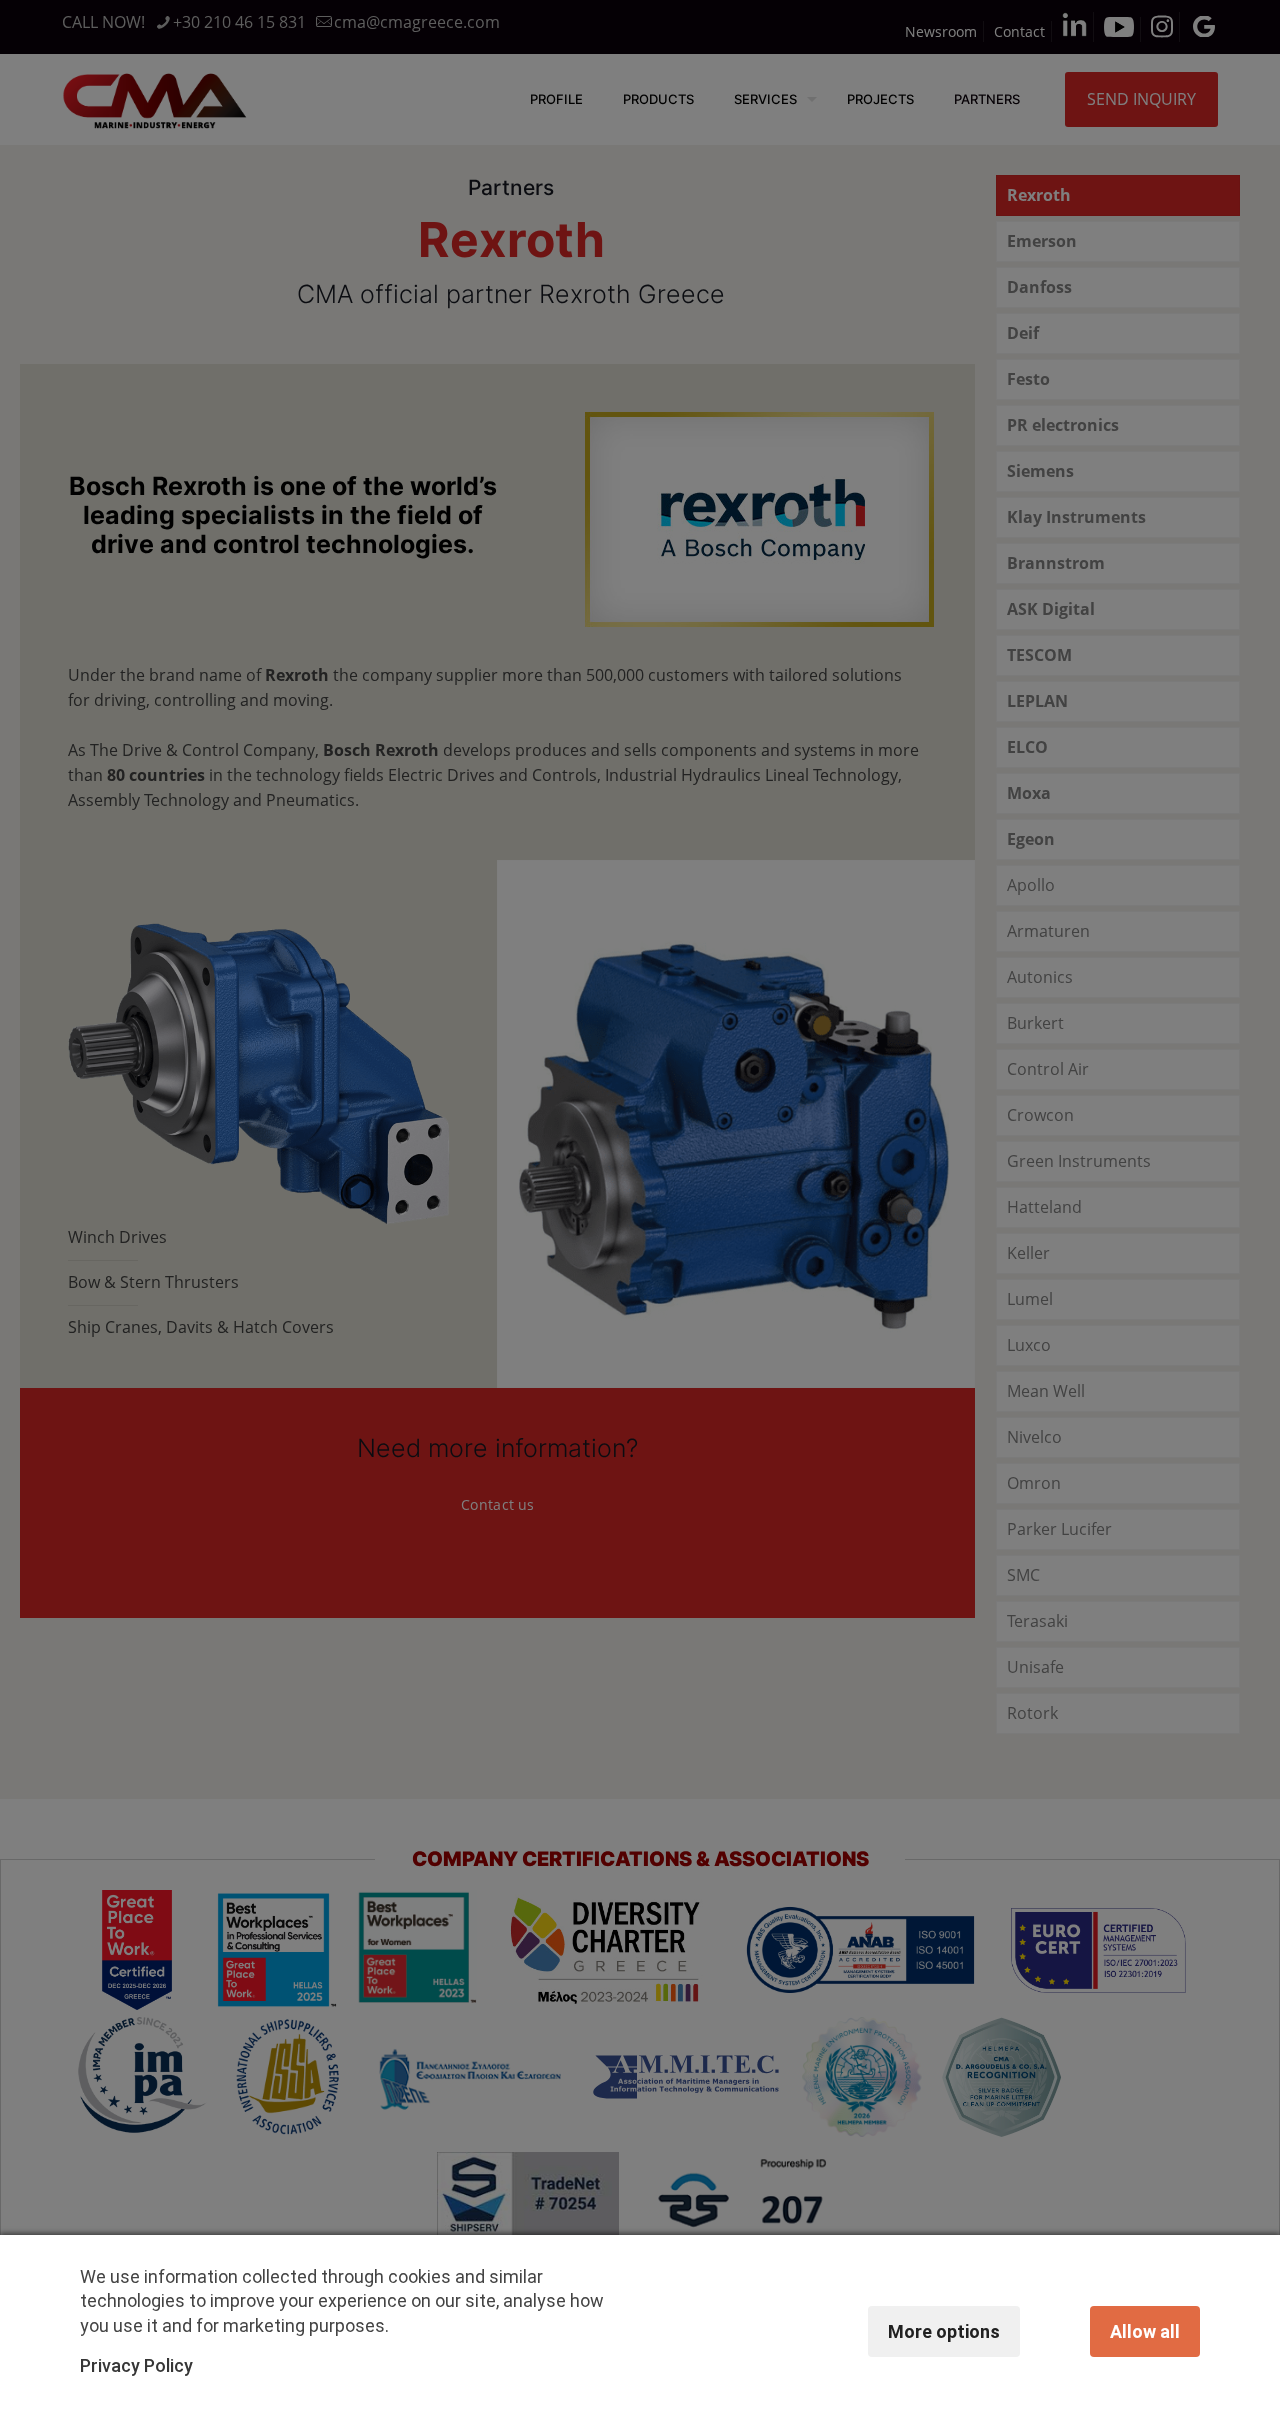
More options (944, 2331)
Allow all (1145, 2331)
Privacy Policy (136, 2365)
